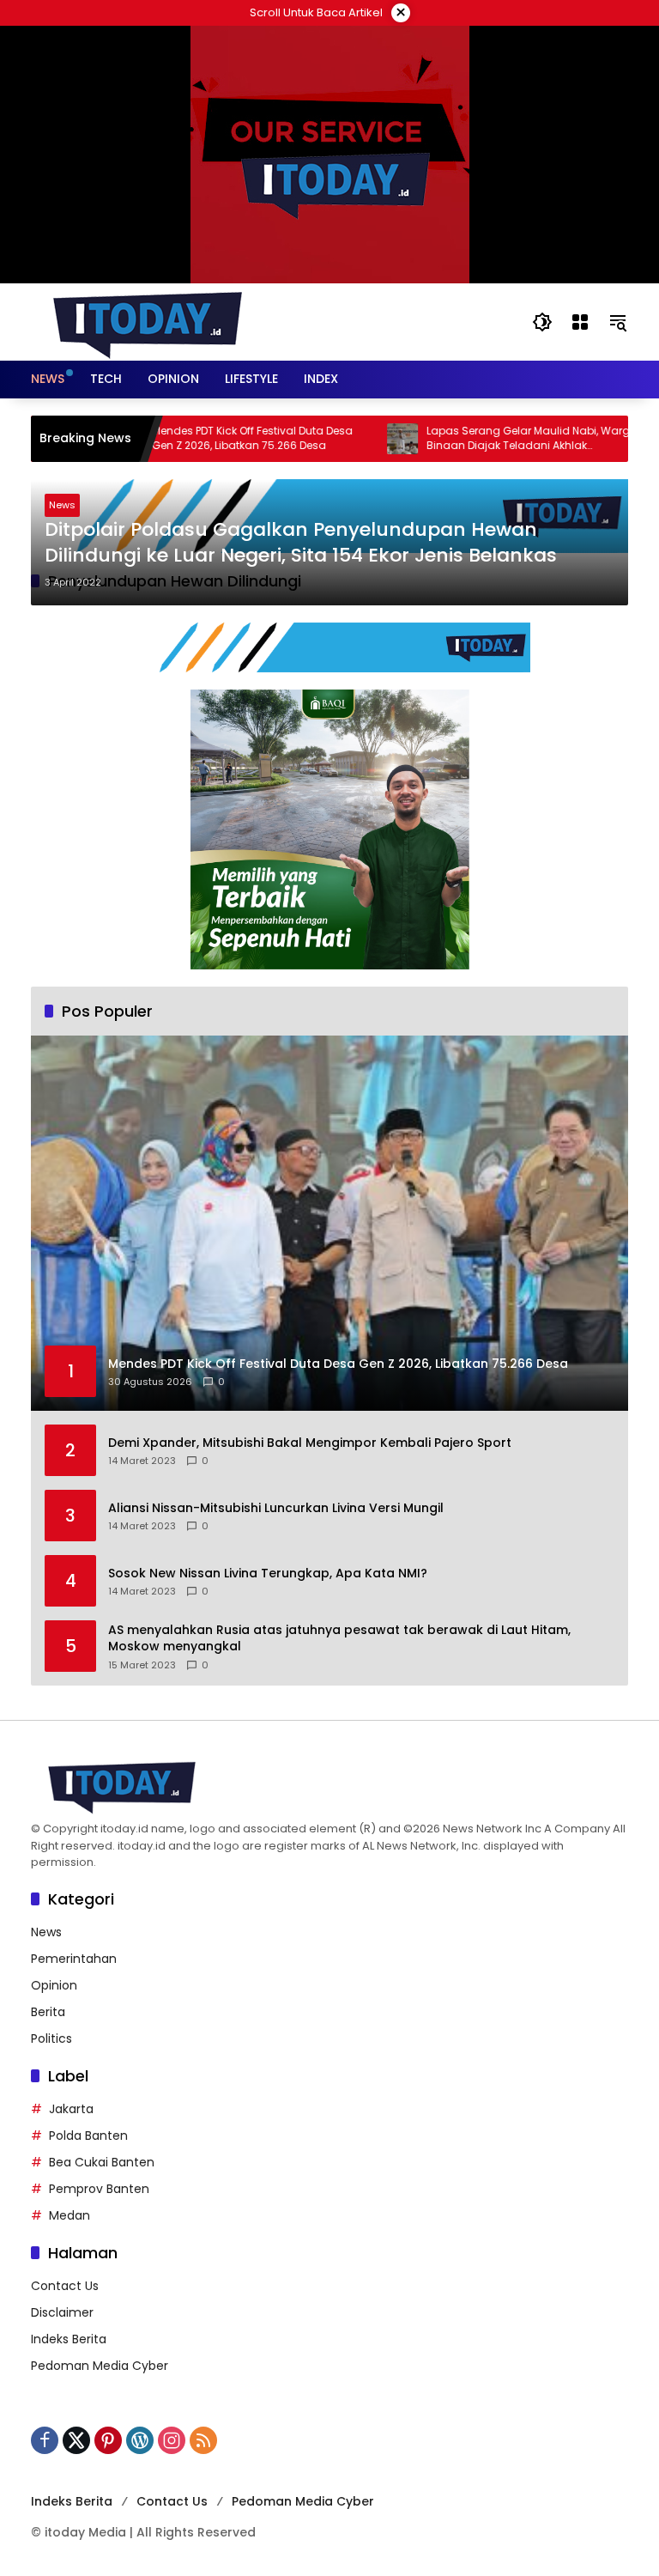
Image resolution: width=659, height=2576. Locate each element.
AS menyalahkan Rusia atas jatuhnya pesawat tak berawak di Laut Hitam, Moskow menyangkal (339, 1639)
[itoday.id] (148, 321)
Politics (51, 2038)
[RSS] (203, 2440)
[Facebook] (45, 2440)
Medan (70, 2215)
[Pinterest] (108, 2440)
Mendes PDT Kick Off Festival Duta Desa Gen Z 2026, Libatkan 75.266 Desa (206, 438)
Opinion (54, 1985)
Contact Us (65, 2286)
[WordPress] (140, 2440)
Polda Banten (88, 2136)
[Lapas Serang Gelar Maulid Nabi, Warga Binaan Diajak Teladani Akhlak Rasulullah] (356, 439)
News (62, 505)
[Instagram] (172, 2440)
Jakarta (71, 2109)
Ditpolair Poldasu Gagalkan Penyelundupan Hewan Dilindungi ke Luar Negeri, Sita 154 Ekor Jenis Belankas (301, 543)
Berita (48, 2012)
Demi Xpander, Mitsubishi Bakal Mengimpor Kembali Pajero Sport (310, 1443)
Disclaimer (62, 2312)
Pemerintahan (74, 1959)
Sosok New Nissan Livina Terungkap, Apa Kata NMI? (268, 1574)
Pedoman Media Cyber (100, 2366)
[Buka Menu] (580, 322)
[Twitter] (76, 2440)
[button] (542, 322)
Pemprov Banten (99, 2189)
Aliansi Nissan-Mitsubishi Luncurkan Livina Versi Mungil (276, 1508)
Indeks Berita (69, 2339)
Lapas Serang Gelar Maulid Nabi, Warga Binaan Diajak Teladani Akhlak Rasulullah (486, 439)
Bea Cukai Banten (102, 2162)
